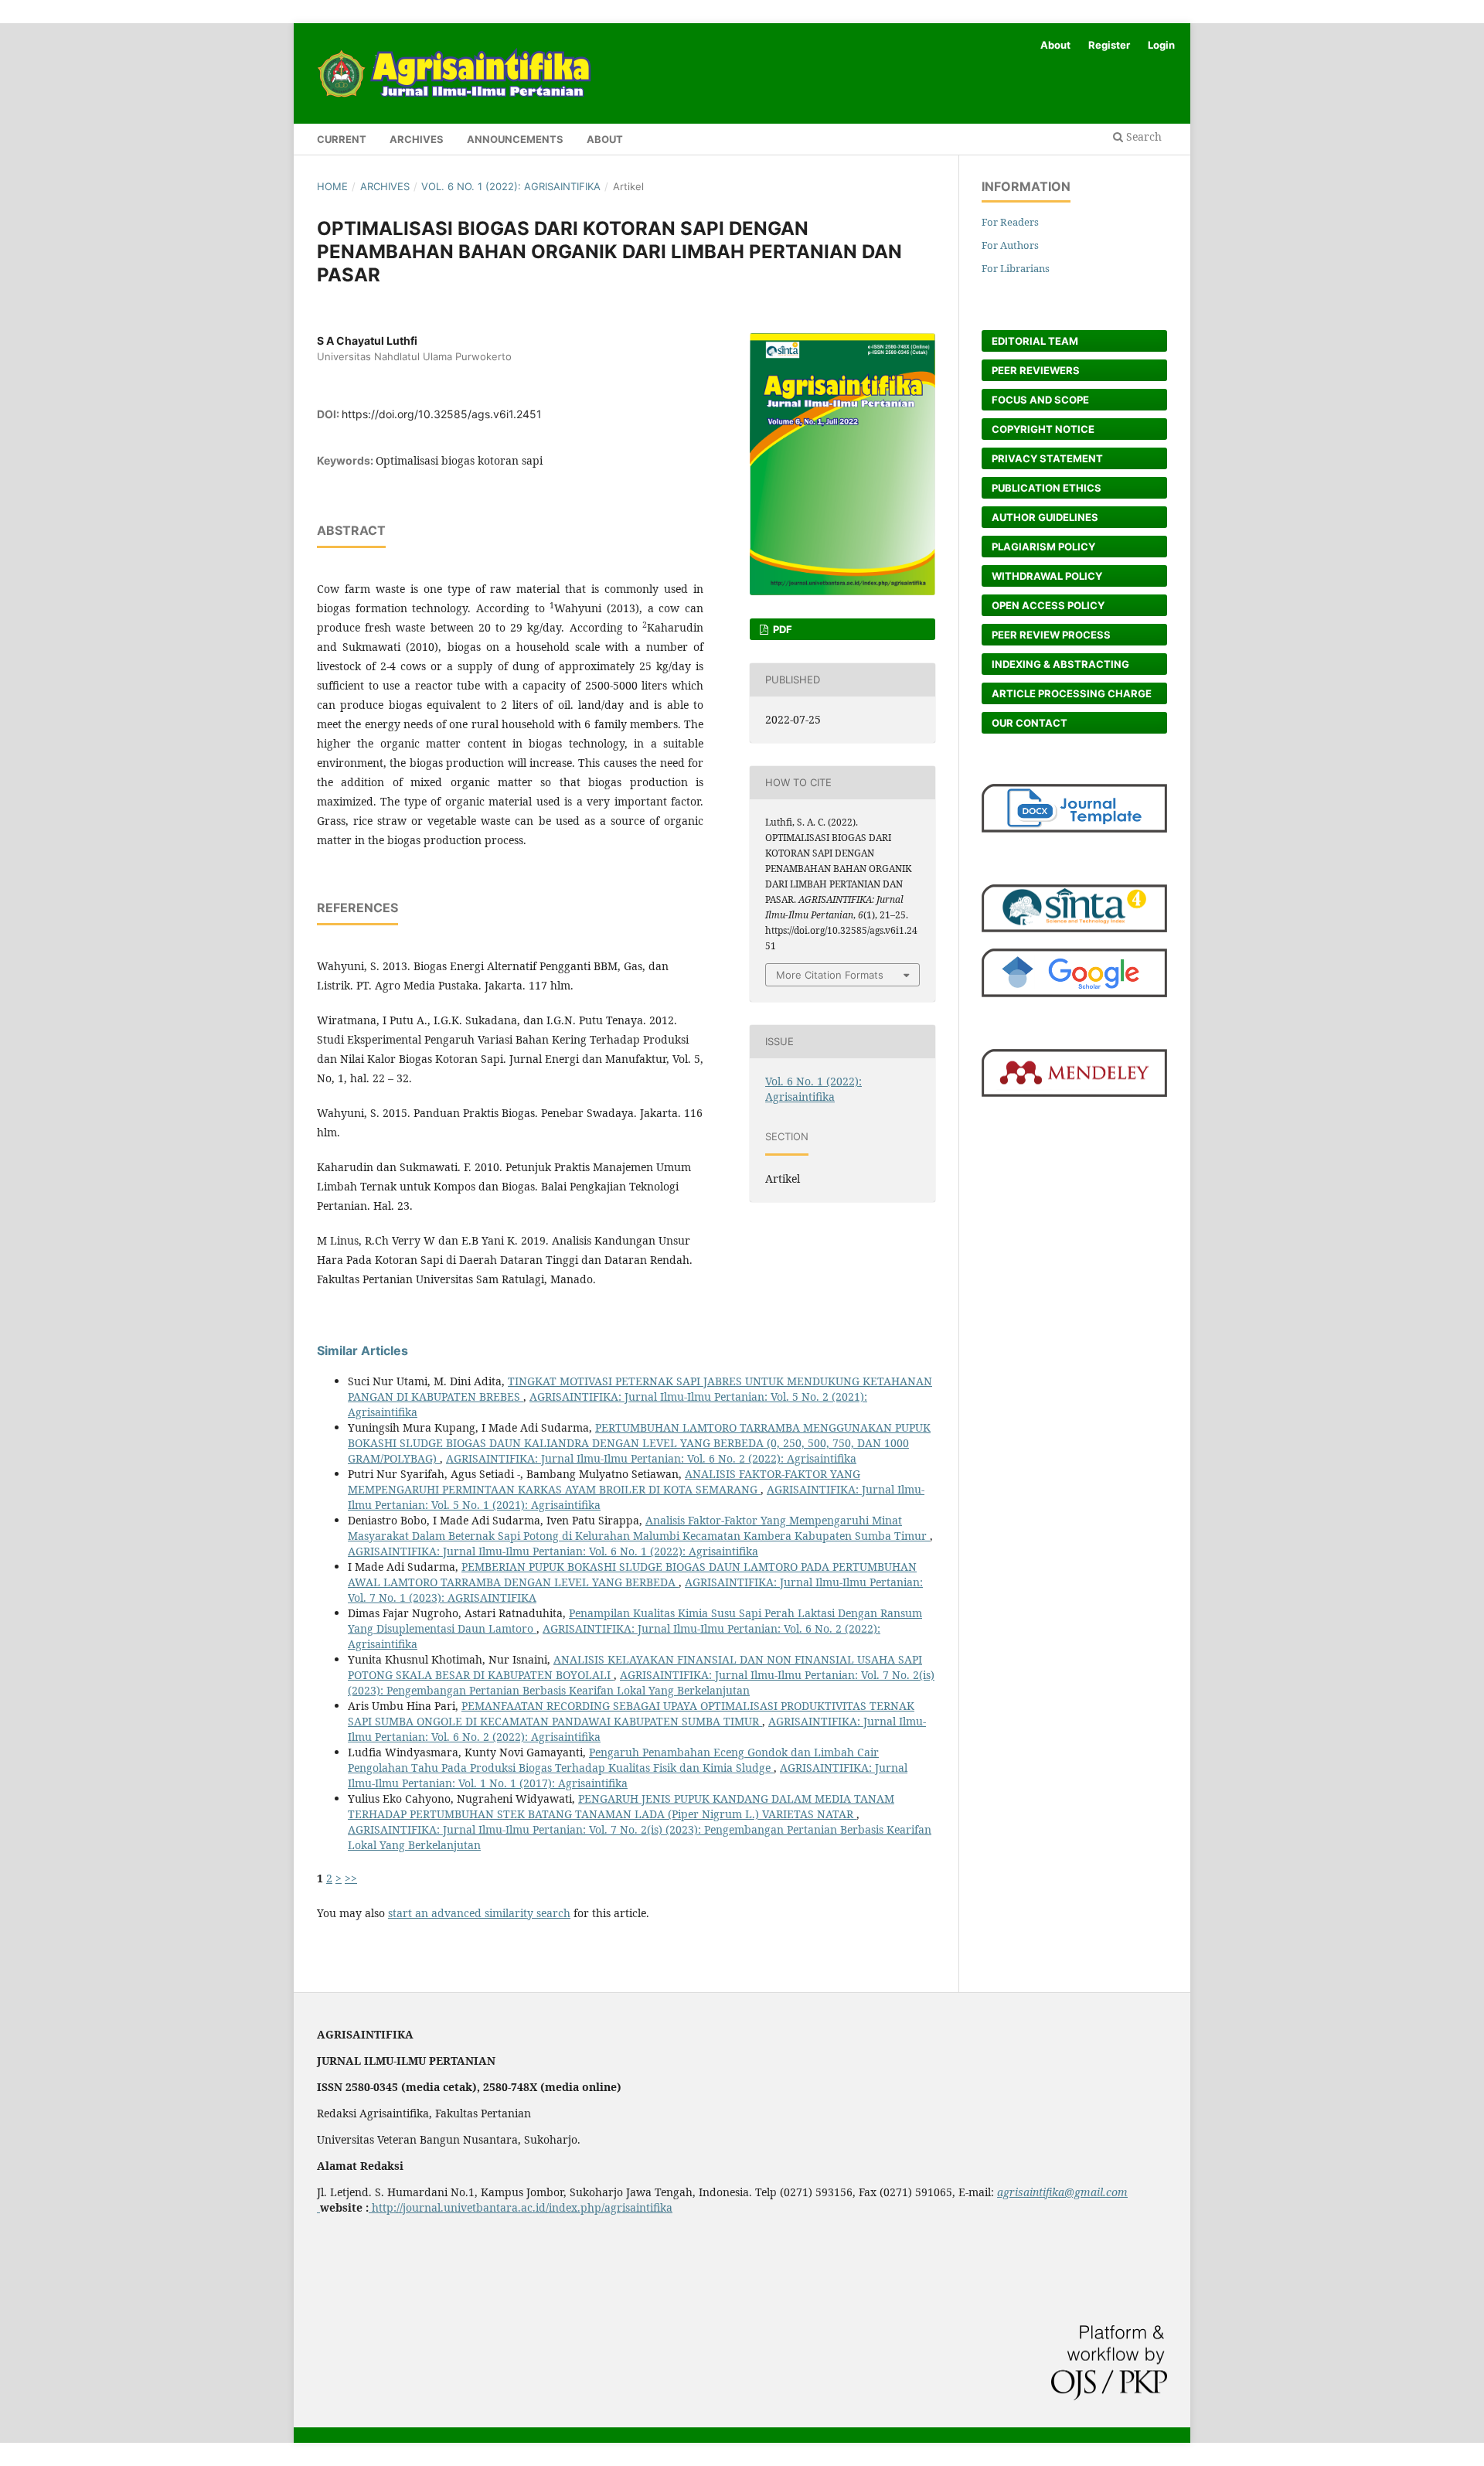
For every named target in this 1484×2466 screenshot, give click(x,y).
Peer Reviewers (1036, 370)
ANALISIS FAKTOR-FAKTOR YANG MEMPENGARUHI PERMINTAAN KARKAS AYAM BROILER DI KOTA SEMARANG (604, 1482)
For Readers (1010, 222)
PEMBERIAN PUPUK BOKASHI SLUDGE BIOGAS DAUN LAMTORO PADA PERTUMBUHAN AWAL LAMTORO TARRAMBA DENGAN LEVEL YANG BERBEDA (632, 1574)
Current (342, 139)
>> (351, 1878)
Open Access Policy (1048, 605)
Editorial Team (1035, 341)
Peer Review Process (1051, 635)
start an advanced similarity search (479, 1913)
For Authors (1010, 245)
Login (1161, 45)
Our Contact (1030, 723)
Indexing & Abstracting (1060, 664)
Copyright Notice (1043, 429)
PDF (781, 629)
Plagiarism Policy (1043, 547)
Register (1109, 45)
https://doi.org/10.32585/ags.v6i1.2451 (442, 414)
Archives (417, 139)
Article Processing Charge (1072, 693)
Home (332, 186)
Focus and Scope (1040, 400)
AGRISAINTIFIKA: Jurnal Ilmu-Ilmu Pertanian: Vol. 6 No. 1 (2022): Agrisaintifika (553, 1551)
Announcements (515, 139)
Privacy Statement (1047, 458)
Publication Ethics (1047, 488)
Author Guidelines (1045, 517)
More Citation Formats (830, 975)
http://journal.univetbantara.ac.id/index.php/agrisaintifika (521, 2207)
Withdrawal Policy (1047, 576)
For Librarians (1016, 268)
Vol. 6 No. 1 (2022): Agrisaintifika (511, 186)
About (605, 139)
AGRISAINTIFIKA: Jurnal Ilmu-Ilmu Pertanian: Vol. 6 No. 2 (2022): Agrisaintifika (651, 1458)
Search (1142, 136)
